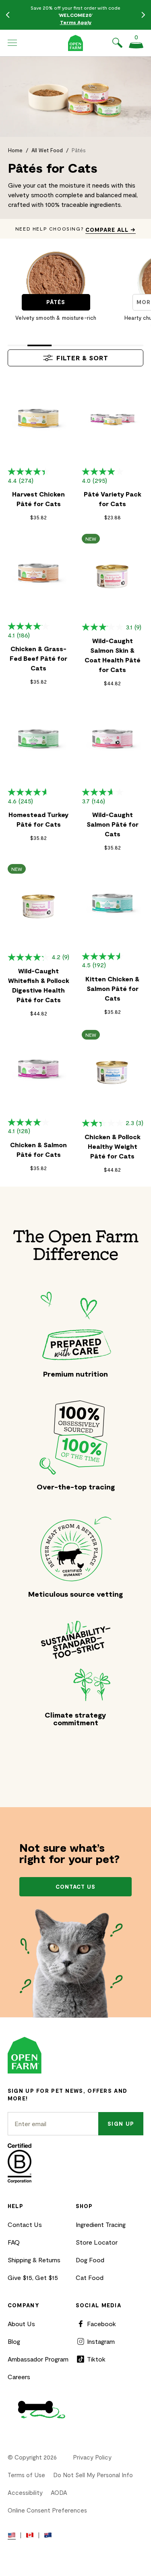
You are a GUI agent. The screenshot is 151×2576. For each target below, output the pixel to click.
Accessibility (25, 2492)
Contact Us (25, 2224)
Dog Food (90, 2260)
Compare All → (111, 230)
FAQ (14, 2242)
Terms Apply (76, 22)
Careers (19, 2377)
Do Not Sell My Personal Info (93, 2475)
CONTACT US (75, 1887)
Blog (14, 2341)
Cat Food (90, 2277)
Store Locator (97, 2242)
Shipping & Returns (34, 2260)
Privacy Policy (92, 2457)
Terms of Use (26, 2475)
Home (15, 150)
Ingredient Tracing (101, 2224)
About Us (21, 2324)
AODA (59, 2492)
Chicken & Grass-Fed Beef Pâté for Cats (38, 658)
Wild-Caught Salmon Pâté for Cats (113, 824)
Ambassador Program (38, 2359)
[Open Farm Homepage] (75, 43)
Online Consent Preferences (47, 2510)
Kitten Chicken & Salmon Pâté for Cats (112, 988)
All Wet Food (47, 150)
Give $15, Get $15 (33, 2277)
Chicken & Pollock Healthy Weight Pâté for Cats (113, 1146)
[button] (12, 43)
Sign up (121, 2124)
